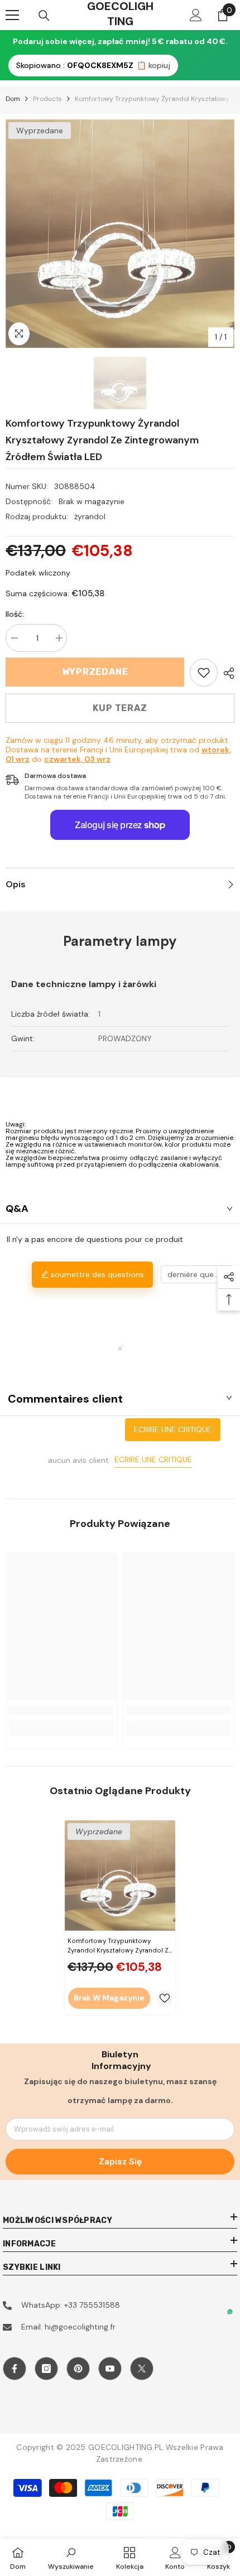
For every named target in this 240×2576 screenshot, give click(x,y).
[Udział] (226, 673)
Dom (13, 99)
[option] (120, 234)
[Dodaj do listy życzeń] (165, 1998)
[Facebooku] (15, 2369)
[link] (204, 673)
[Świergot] (142, 2369)
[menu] (12, 15)
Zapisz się (120, 2161)
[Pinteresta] (78, 2369)
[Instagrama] (46, 2369)
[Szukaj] (44, 16)
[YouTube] (110, 2369)
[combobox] (197, 1274)
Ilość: (15, 614)
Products (47, 99)
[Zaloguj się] (196, 15)
